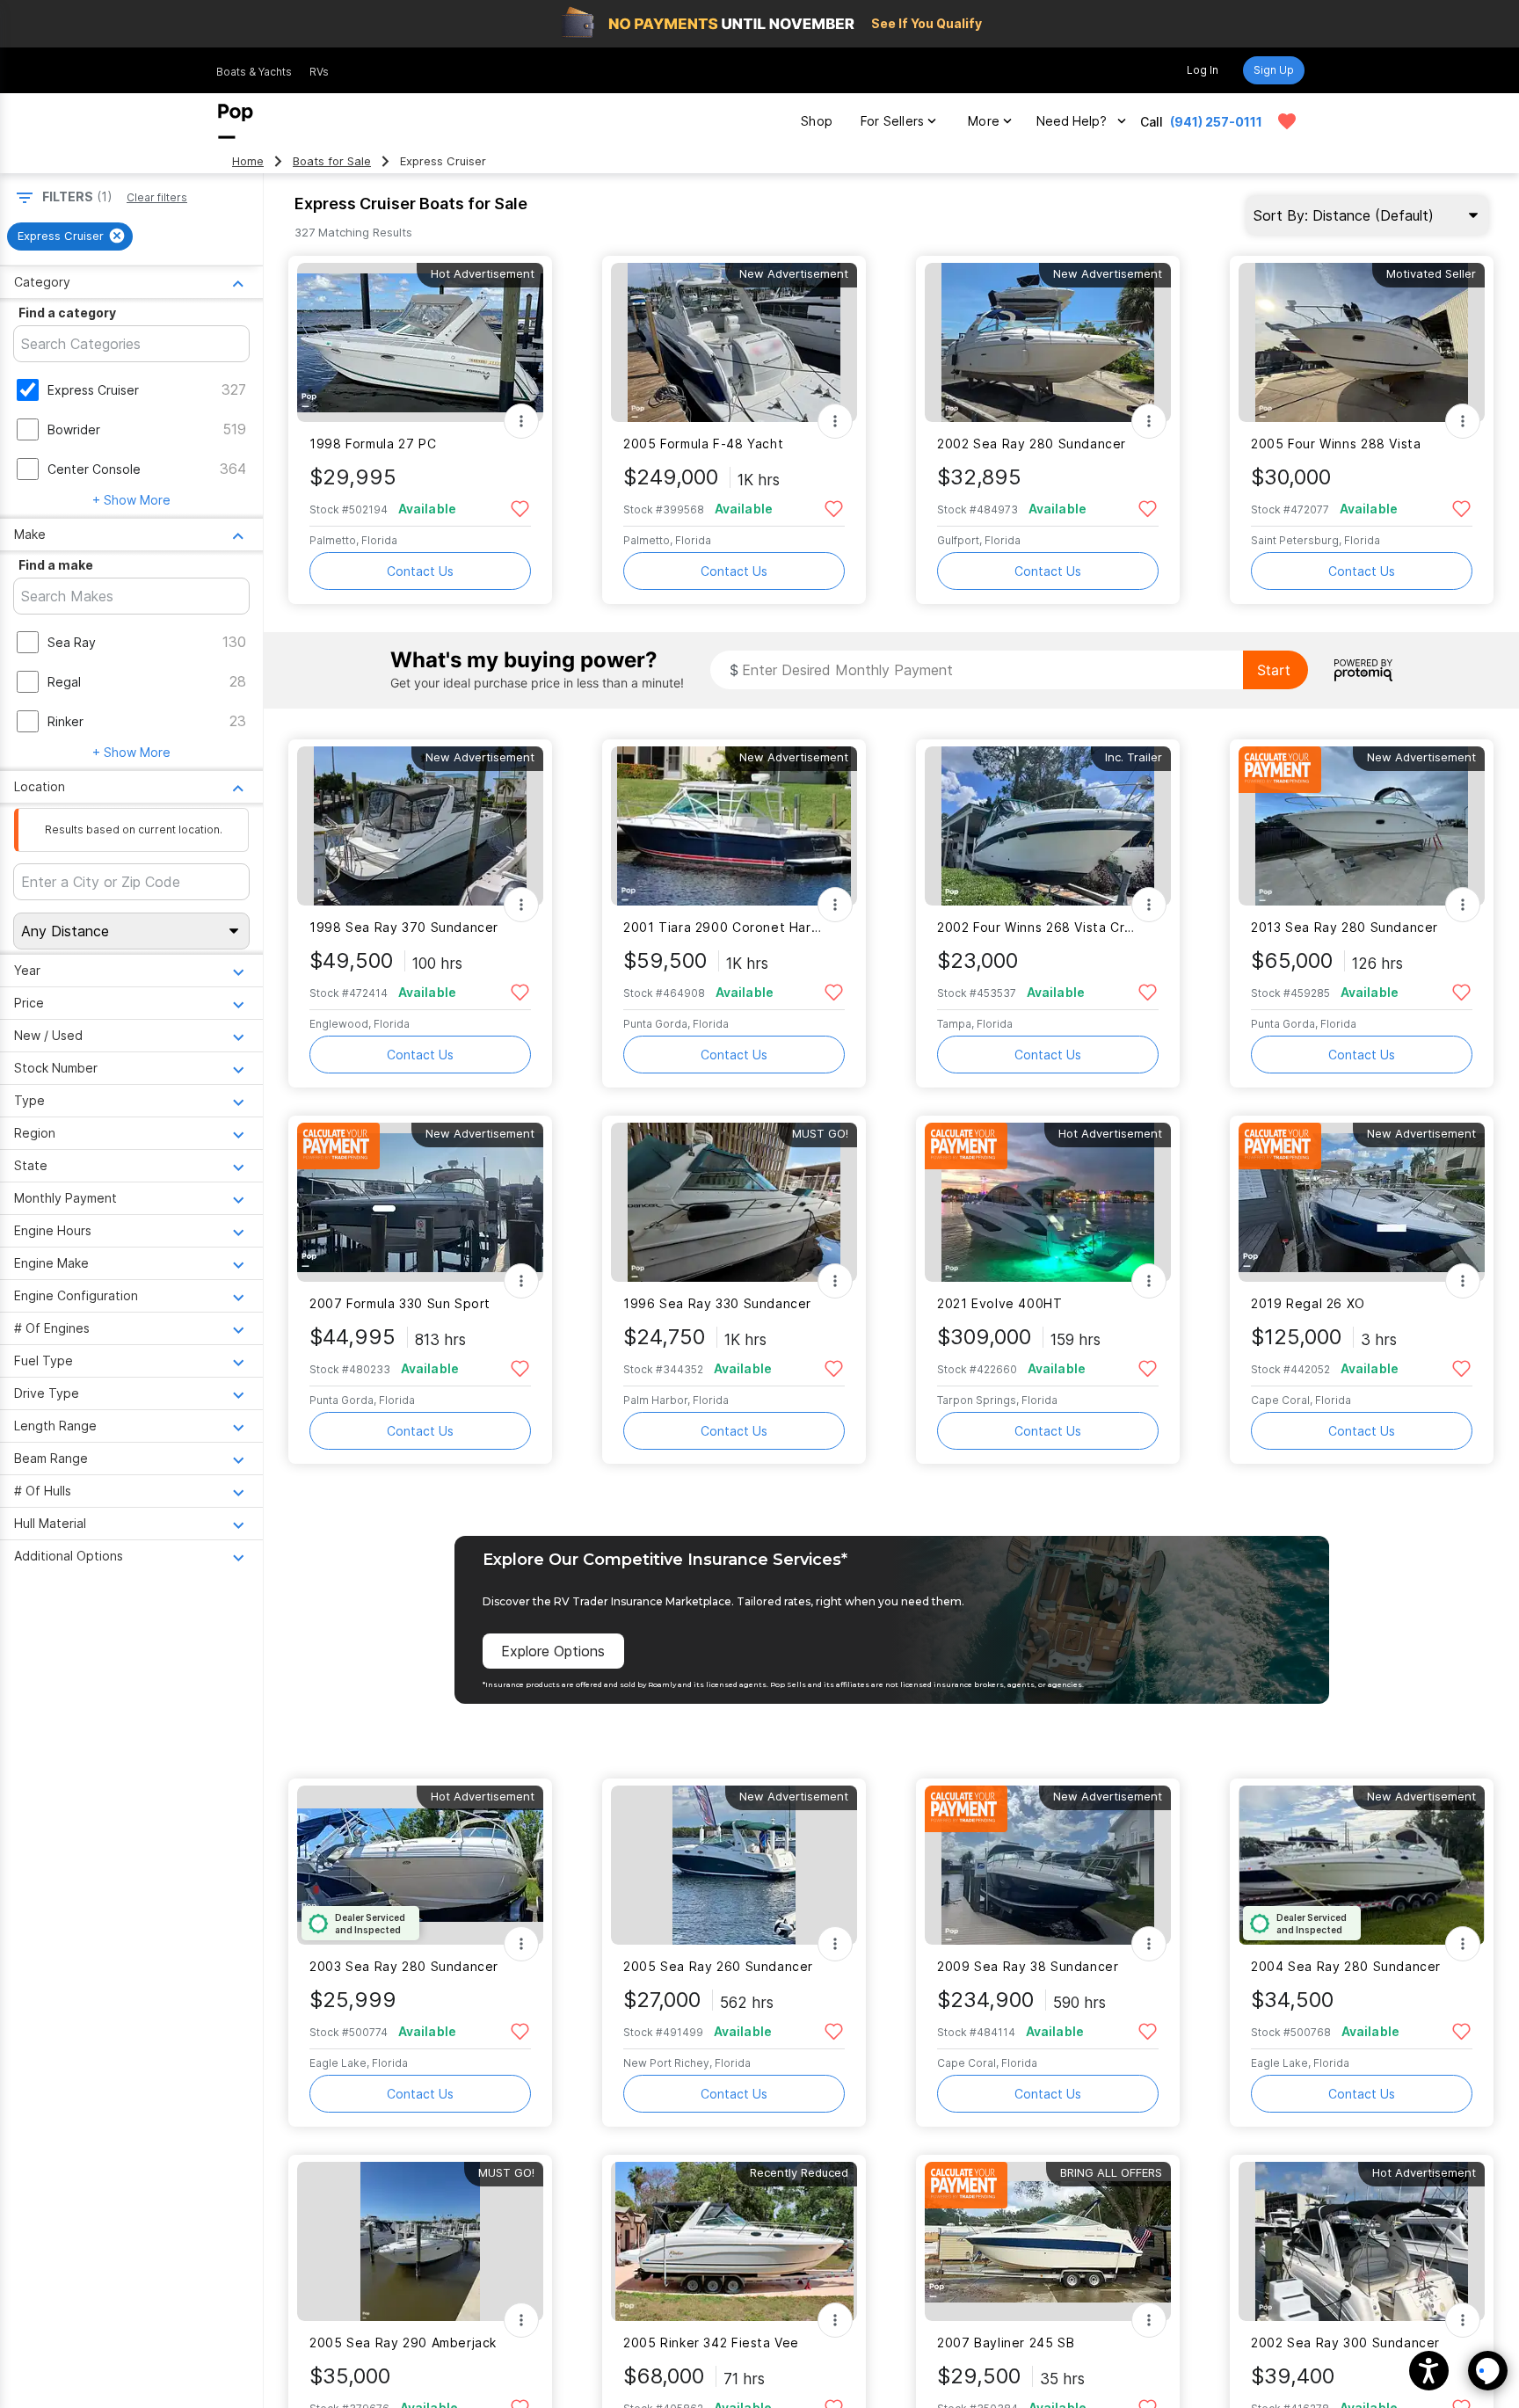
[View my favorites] (1287, 121)
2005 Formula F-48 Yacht (703, 444)
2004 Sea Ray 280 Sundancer (1346, 1966)
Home (248, 161)
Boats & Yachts (254, 72)
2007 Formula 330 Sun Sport (400, 1303)
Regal (64, 682)
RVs (319, 72)
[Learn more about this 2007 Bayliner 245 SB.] (1048, 2241)
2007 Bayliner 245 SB (1006, 2343)
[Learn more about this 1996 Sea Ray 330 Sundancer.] (734, 1202)
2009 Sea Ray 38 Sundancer (1028, 1966)
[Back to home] (236, 121)
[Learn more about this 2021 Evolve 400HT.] (1048, 1202)
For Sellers (892, 121)
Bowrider (74, 429)
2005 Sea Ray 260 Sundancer (718, 1966)
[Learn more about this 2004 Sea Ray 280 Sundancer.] (1362, 1865)
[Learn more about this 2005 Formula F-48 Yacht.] (734, 342)
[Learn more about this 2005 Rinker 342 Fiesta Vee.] (734, 2241)
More (984, 121)
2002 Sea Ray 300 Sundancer (1345, 2343)
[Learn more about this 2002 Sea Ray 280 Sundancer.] (1048, 342)
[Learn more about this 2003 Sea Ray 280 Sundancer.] (420, 1865)
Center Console (94, 469)
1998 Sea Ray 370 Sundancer (404, 927)
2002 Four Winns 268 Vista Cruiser (1037, 927)
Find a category (67, 313)
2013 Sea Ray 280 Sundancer (1345, 927)
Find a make (56, 565)
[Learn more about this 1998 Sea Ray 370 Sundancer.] (420, 826)
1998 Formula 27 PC (373, 444)
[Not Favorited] (520, 508)
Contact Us (420, 571)
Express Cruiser (93, 390)
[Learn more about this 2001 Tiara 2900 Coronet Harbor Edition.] (734, 826)
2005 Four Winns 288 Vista (1336, 444)
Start (1274, 670)
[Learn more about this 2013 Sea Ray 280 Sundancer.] (1362, 826)
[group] (70, 236)
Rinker (65, 721)
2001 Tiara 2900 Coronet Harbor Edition (723, 927)
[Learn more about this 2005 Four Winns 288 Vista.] (1362, 342)
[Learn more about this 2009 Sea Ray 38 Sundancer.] (1048, 1865)
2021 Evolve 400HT (1000, 1303)
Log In (1203, 70)
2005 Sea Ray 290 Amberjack (403, 2343)
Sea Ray (72, 642)
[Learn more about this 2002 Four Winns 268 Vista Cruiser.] (1048, 826)
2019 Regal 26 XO (1308, 1303)
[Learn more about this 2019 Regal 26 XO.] (1362, 1202)
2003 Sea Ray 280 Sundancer (404, 1966)
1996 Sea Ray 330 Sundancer (717, 1303)
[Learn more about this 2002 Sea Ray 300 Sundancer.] (1362, 2241)
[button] (1429, 2371)
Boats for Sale (332, 161)
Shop (817, 121)
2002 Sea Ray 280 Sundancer (1032, 444)
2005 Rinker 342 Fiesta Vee (711, 2343)
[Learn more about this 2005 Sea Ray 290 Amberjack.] (420, 2241)
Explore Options (553, 1651)
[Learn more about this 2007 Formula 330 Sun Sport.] (420, 1202)
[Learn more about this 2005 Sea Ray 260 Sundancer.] (734, 1865)
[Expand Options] (521, 421)
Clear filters (157, 197)
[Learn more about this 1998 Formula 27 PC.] (420, 342)
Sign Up (1274, 70)
